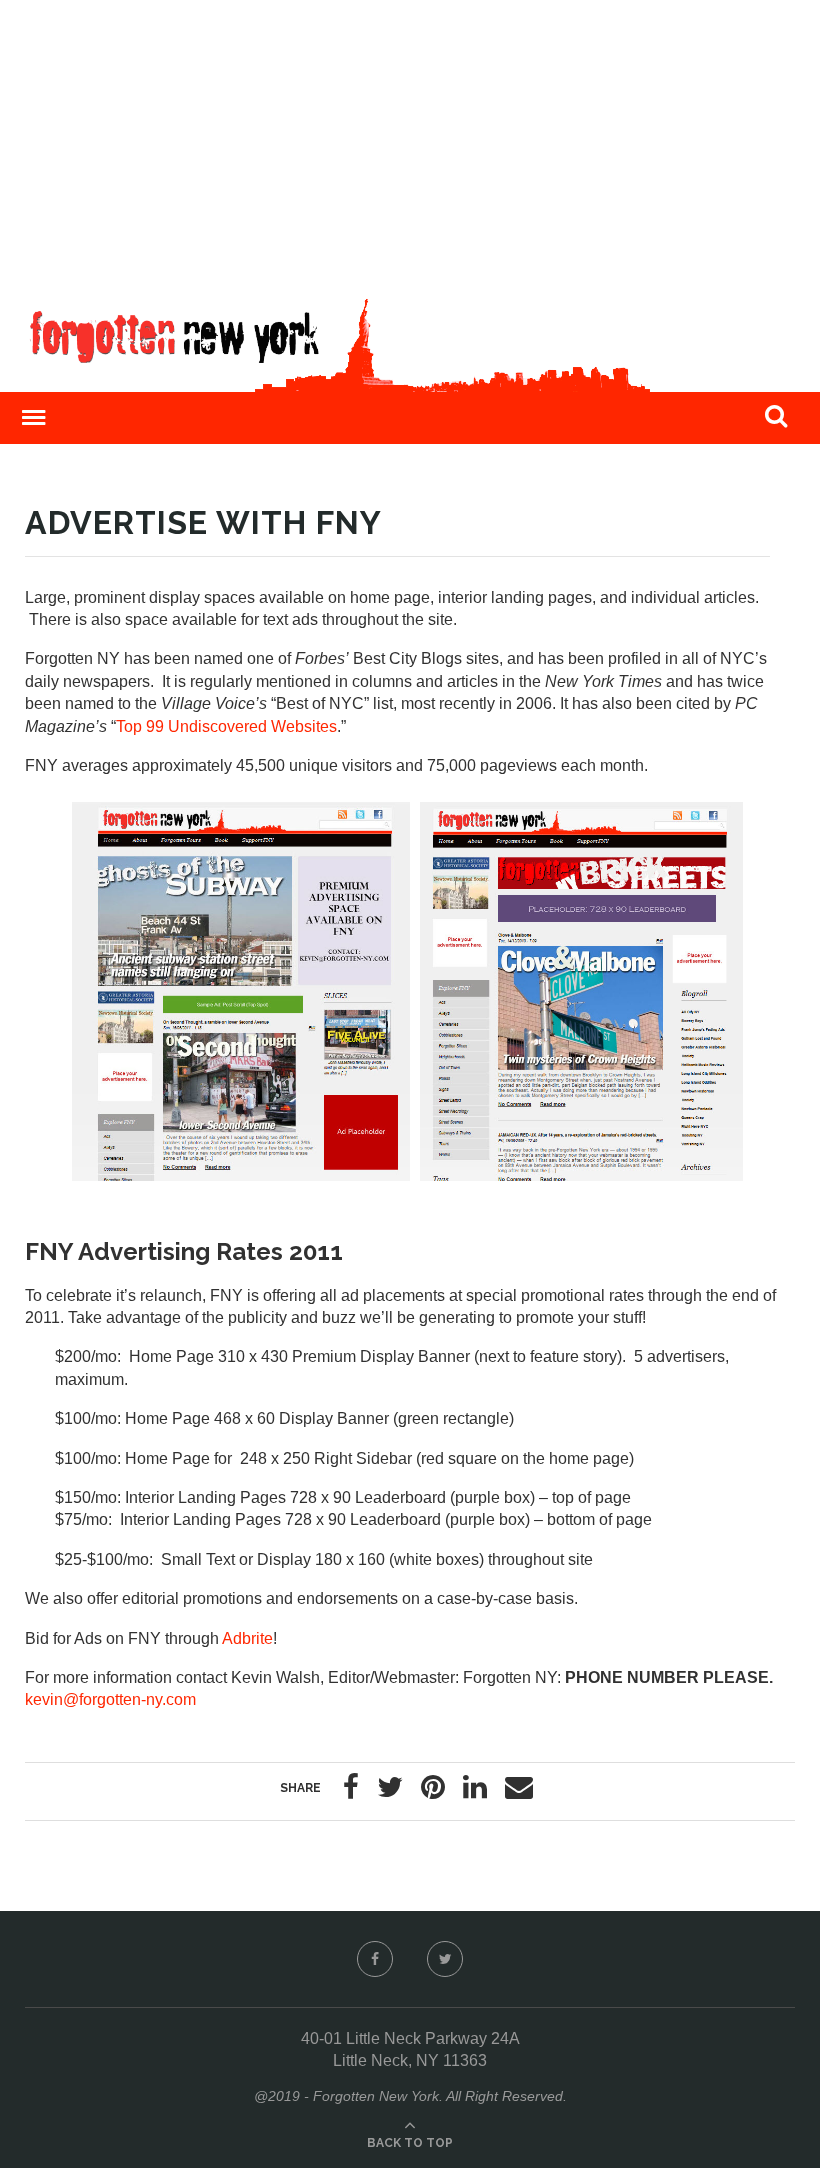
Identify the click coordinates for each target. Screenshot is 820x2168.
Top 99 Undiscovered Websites (226, 726)
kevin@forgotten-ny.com (110, 1699)
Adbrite (247, 1638)
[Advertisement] (410, 140)
